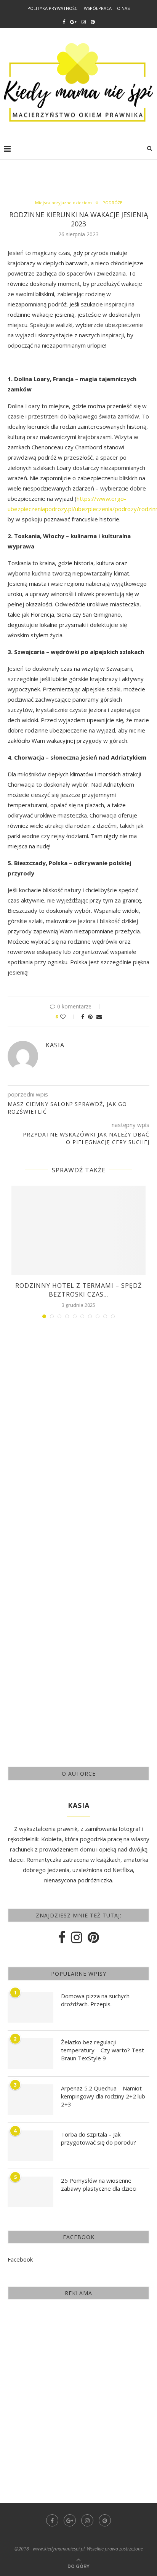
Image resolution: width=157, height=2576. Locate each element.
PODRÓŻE (112, 203)
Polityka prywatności (53, 8)
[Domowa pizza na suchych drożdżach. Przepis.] (30, 2007)
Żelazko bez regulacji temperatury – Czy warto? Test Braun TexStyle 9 (103, 2050)
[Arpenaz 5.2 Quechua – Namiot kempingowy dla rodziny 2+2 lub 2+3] (30, 2100)
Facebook (20, 2259)
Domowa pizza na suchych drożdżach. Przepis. (95, 2000)
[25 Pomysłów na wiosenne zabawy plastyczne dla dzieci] (30, 2192)
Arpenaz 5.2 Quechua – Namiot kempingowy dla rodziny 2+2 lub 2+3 (103, 2096)
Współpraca (98, 8)
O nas (123, 8)
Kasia (55, 1045)
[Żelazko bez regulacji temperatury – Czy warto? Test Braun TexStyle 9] (30, 2053)
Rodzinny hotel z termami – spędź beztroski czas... (78, 1290)
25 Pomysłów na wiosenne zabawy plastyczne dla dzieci (99, 2184)
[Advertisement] (78, 2390)
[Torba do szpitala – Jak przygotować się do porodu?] (30, 2146)
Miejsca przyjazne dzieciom (63, 203)
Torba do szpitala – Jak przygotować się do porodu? (99, 2138)
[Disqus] (78, 1427)
